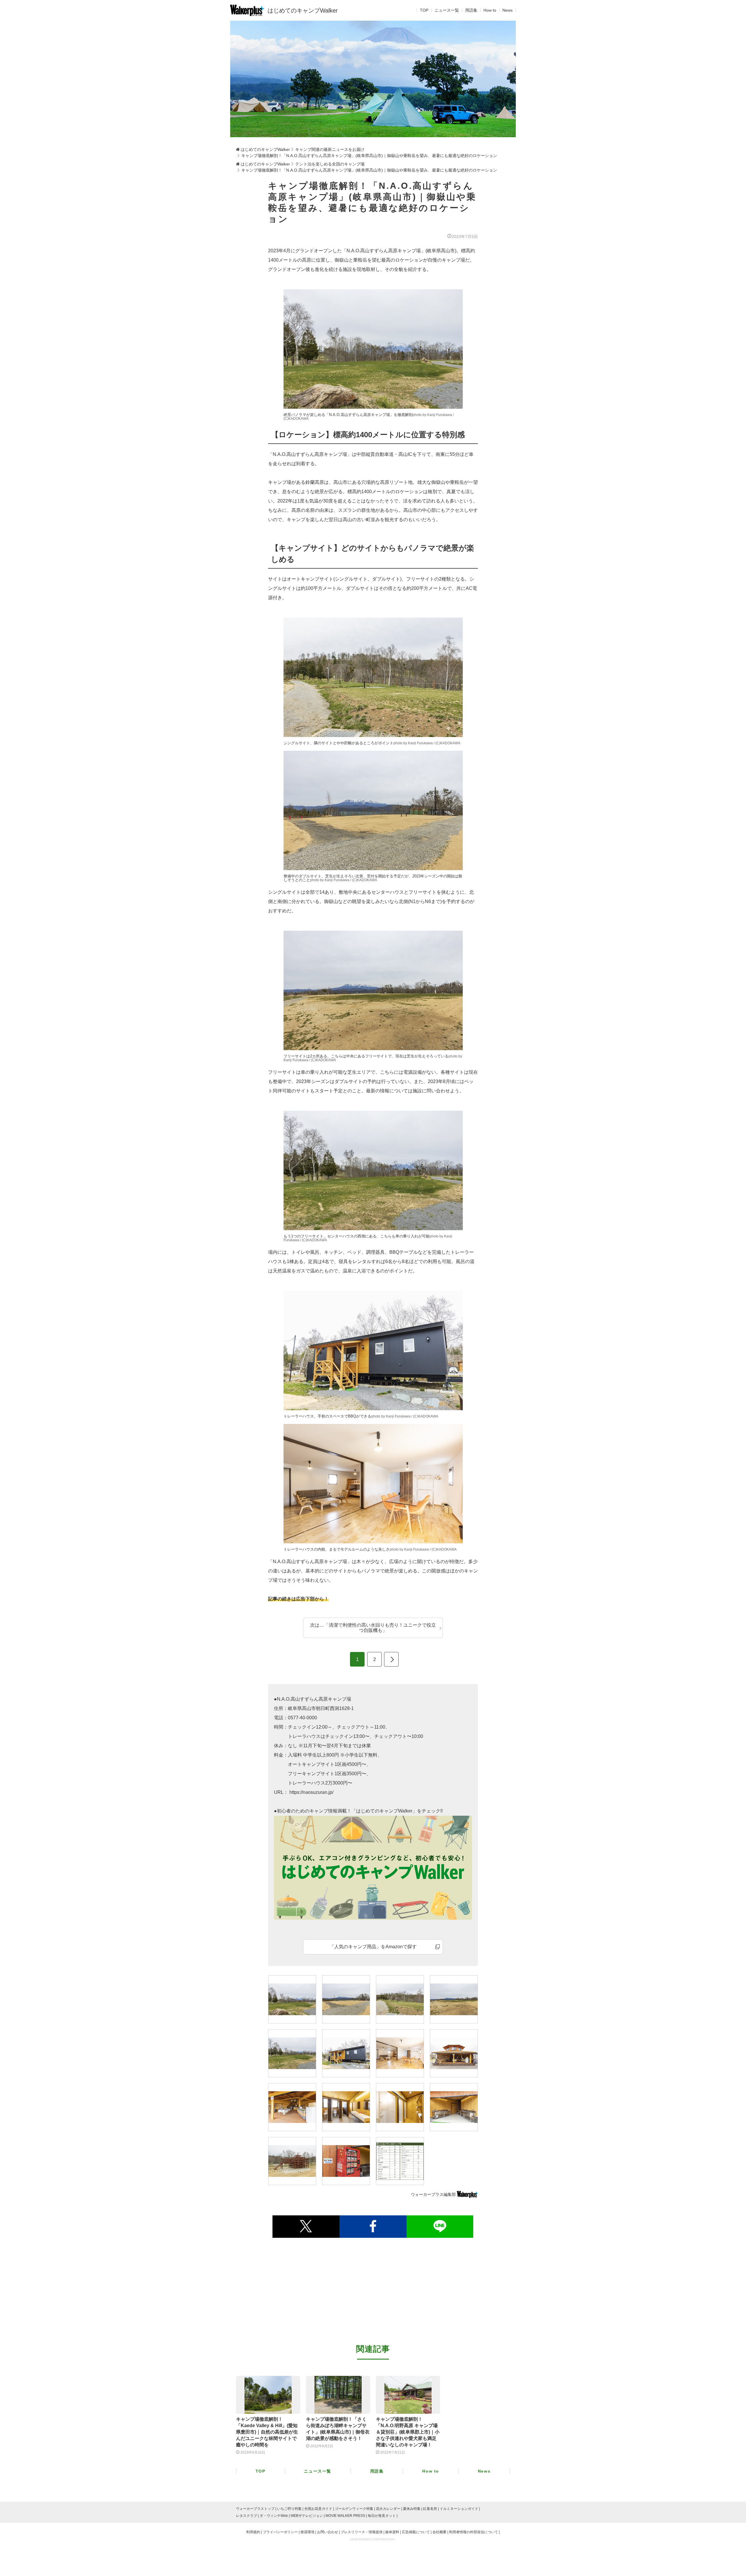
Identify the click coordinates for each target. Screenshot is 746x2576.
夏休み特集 (412, 2509)
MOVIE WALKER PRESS (345, 2516)
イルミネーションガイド (459, 2509)
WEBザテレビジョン (307, 2516)
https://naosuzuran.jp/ (311, 1792)
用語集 (471, 10)
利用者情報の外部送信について (474, 2532)
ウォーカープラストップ (255, 2509)
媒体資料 (392, 2532)
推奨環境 (307, 2532)
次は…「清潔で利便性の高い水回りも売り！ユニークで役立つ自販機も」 (373, 1628)
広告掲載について (416, 2532)
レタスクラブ (247, 2516)
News (507, 10)
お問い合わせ (328, 2532)
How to (490, 10)
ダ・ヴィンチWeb (274, 2516)
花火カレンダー (388, 2509)
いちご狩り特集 (289, 2509)
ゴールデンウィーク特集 (354, 2509)
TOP (424, 10)
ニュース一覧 (447, 10)
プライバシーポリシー (280, 2532)
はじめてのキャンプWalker (303, 10)
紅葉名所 (430, 2509)
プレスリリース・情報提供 (362, 2532)
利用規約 (253, 2532)
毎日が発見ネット (382, 2516)
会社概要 (439, 2532)
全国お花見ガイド (318, 2509)
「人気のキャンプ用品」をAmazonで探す (373, 1947)
